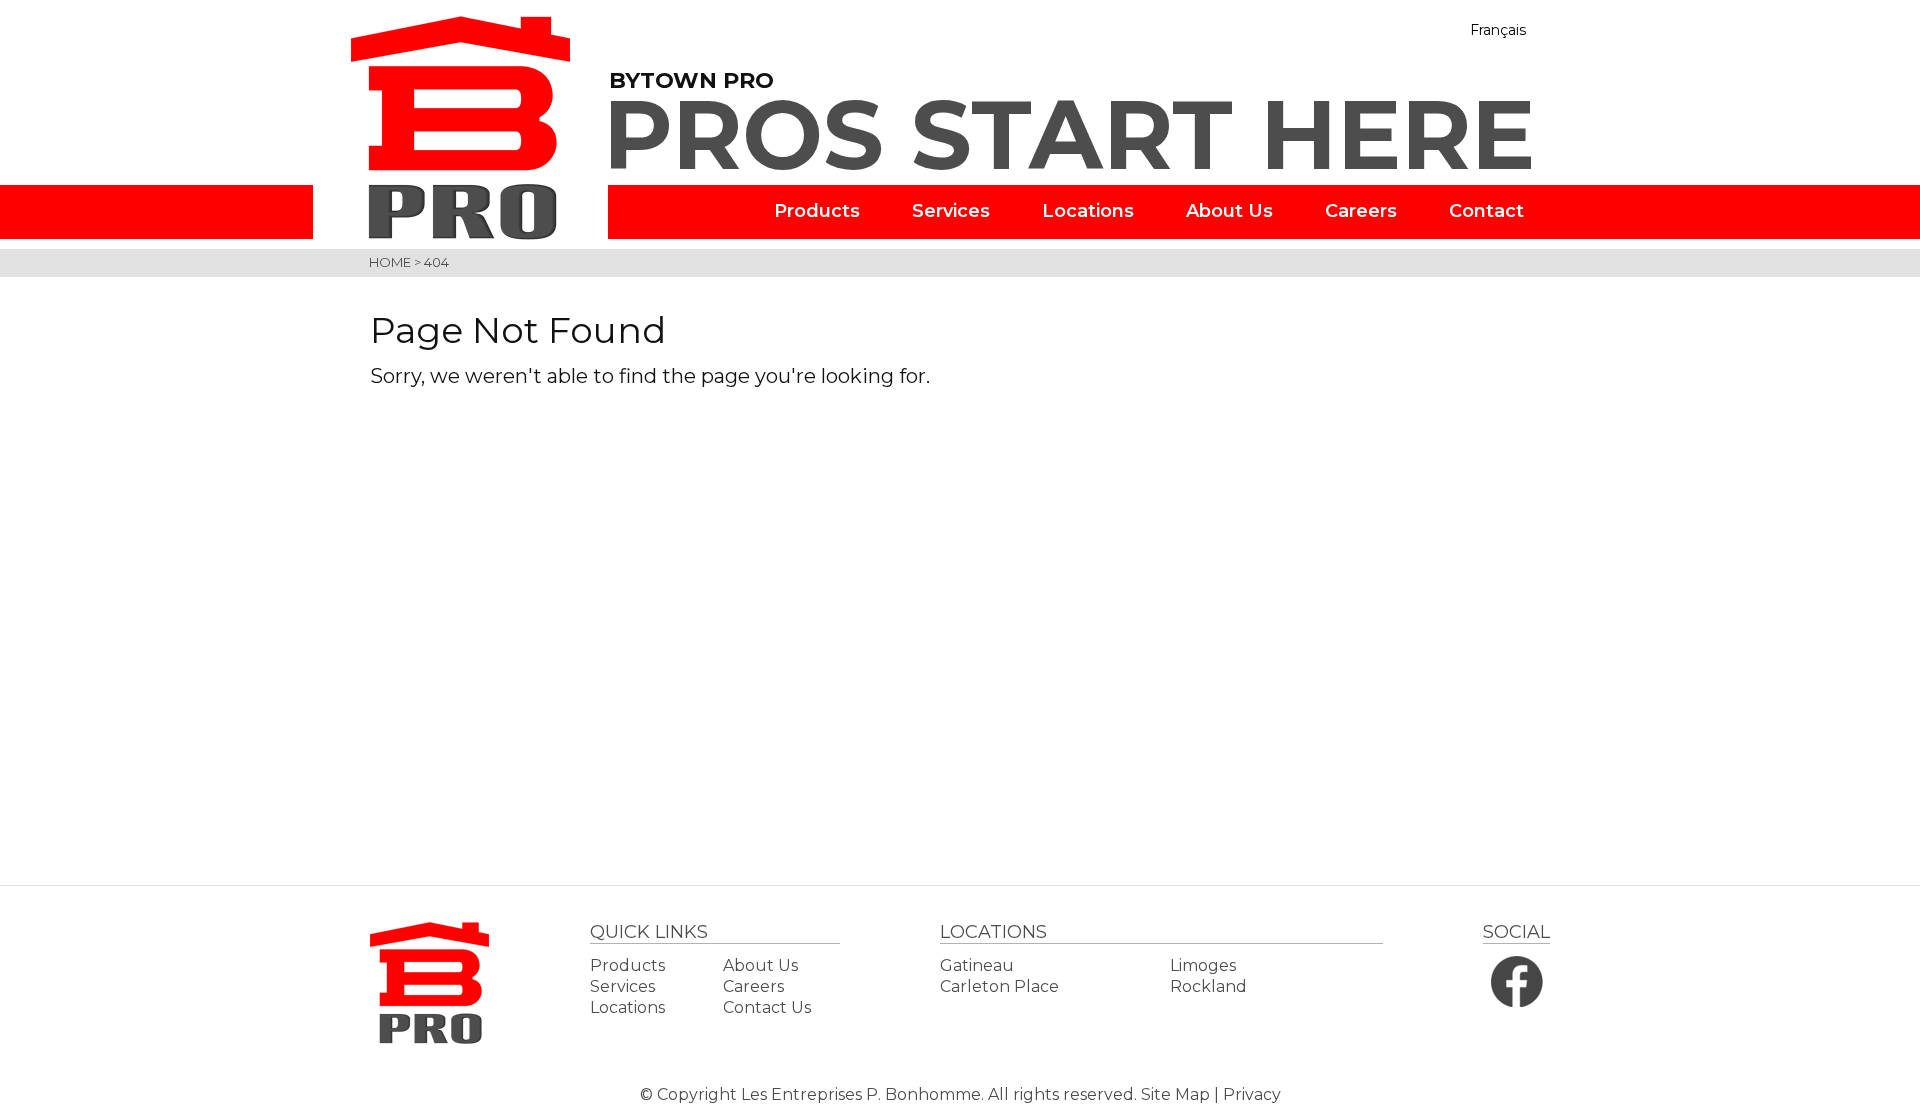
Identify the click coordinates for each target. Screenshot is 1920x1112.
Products (817, 211)
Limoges (1203, 965)
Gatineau (977, 965)
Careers (1361, 211)
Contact (1486, 211)
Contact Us (767, 1007)
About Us (1229, 211)
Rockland (1208, 986)
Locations (1088, 211)
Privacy (1252, 1094)
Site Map (1175, 1094)
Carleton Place (999, 986)
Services (951, 211)
